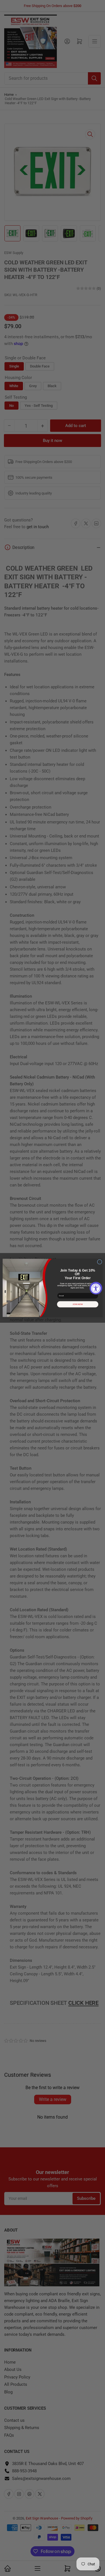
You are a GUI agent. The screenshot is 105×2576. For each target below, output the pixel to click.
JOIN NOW (78, 1304)
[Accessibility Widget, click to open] (96, 1288)
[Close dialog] (100, 1262)
